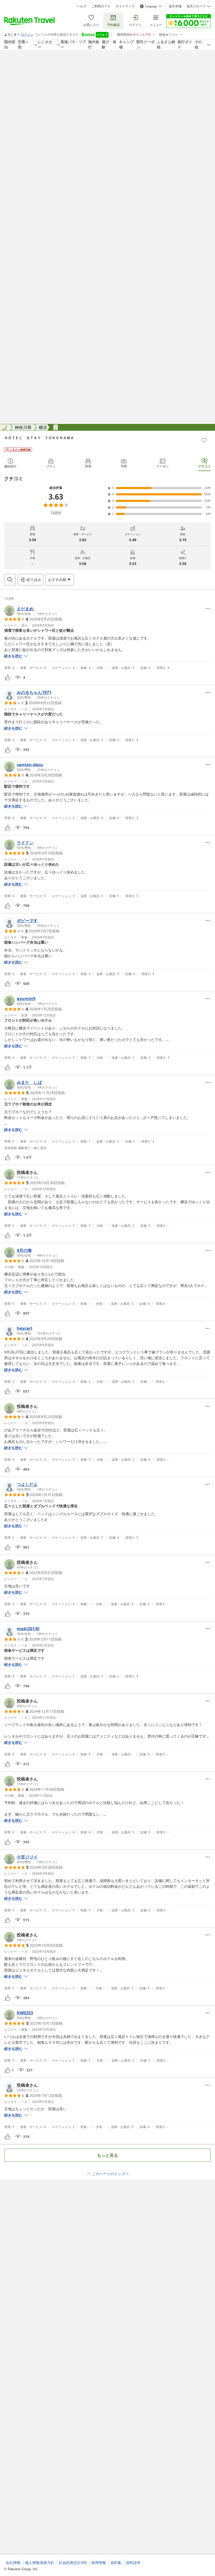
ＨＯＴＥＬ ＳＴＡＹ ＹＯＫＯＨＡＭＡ (39, 438)
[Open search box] (10, 580)
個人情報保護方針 (40, 2563)
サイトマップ (125, 6)
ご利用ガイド (101, 6)
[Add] (204, 440)
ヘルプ (82, 6)
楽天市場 (175, 6)
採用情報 (99, 2563)
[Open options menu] (208, 609)
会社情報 (13, 2563)
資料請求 (133, 2563)
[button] (31, 611)
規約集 (116, 2563)
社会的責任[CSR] (73, 2563)
